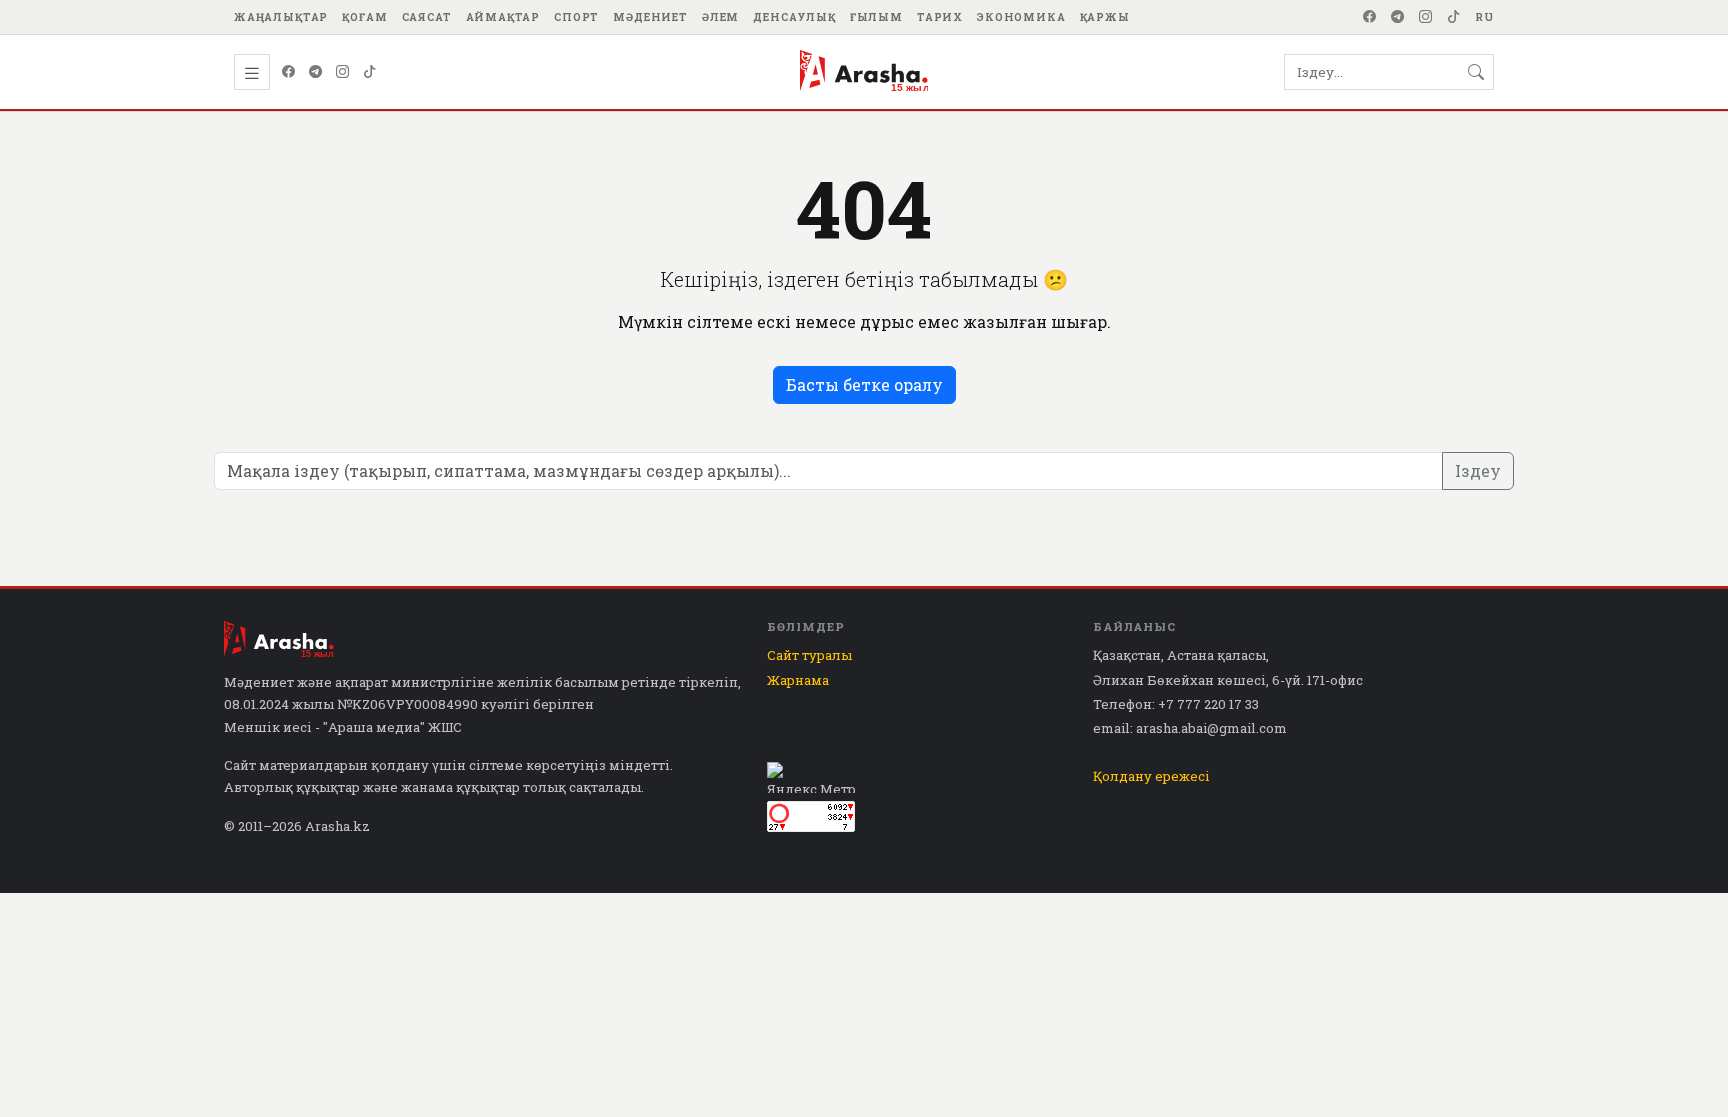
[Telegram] (1398, 17)
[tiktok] (1454, 17)
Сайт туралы (809, 655)
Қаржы (1105, 17)
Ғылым (876, 17)
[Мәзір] (252, 72)
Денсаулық (794, 17)
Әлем (720, 17)
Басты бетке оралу (864, 384)
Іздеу (1478, 470)
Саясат (427, 17)
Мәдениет (650, 17)
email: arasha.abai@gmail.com (1190, 728)
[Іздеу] (1476, 72)
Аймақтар (503, 17)
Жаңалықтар (281, 17)
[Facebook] (1370, 17)
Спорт (576, 17)
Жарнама (798, 680)
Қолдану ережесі (1151, 776)
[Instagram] (1426, 17)
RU (1484, 17)
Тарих (940, 17)
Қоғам (364, 17)
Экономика (1021, 17)
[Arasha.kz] (863, 72)
